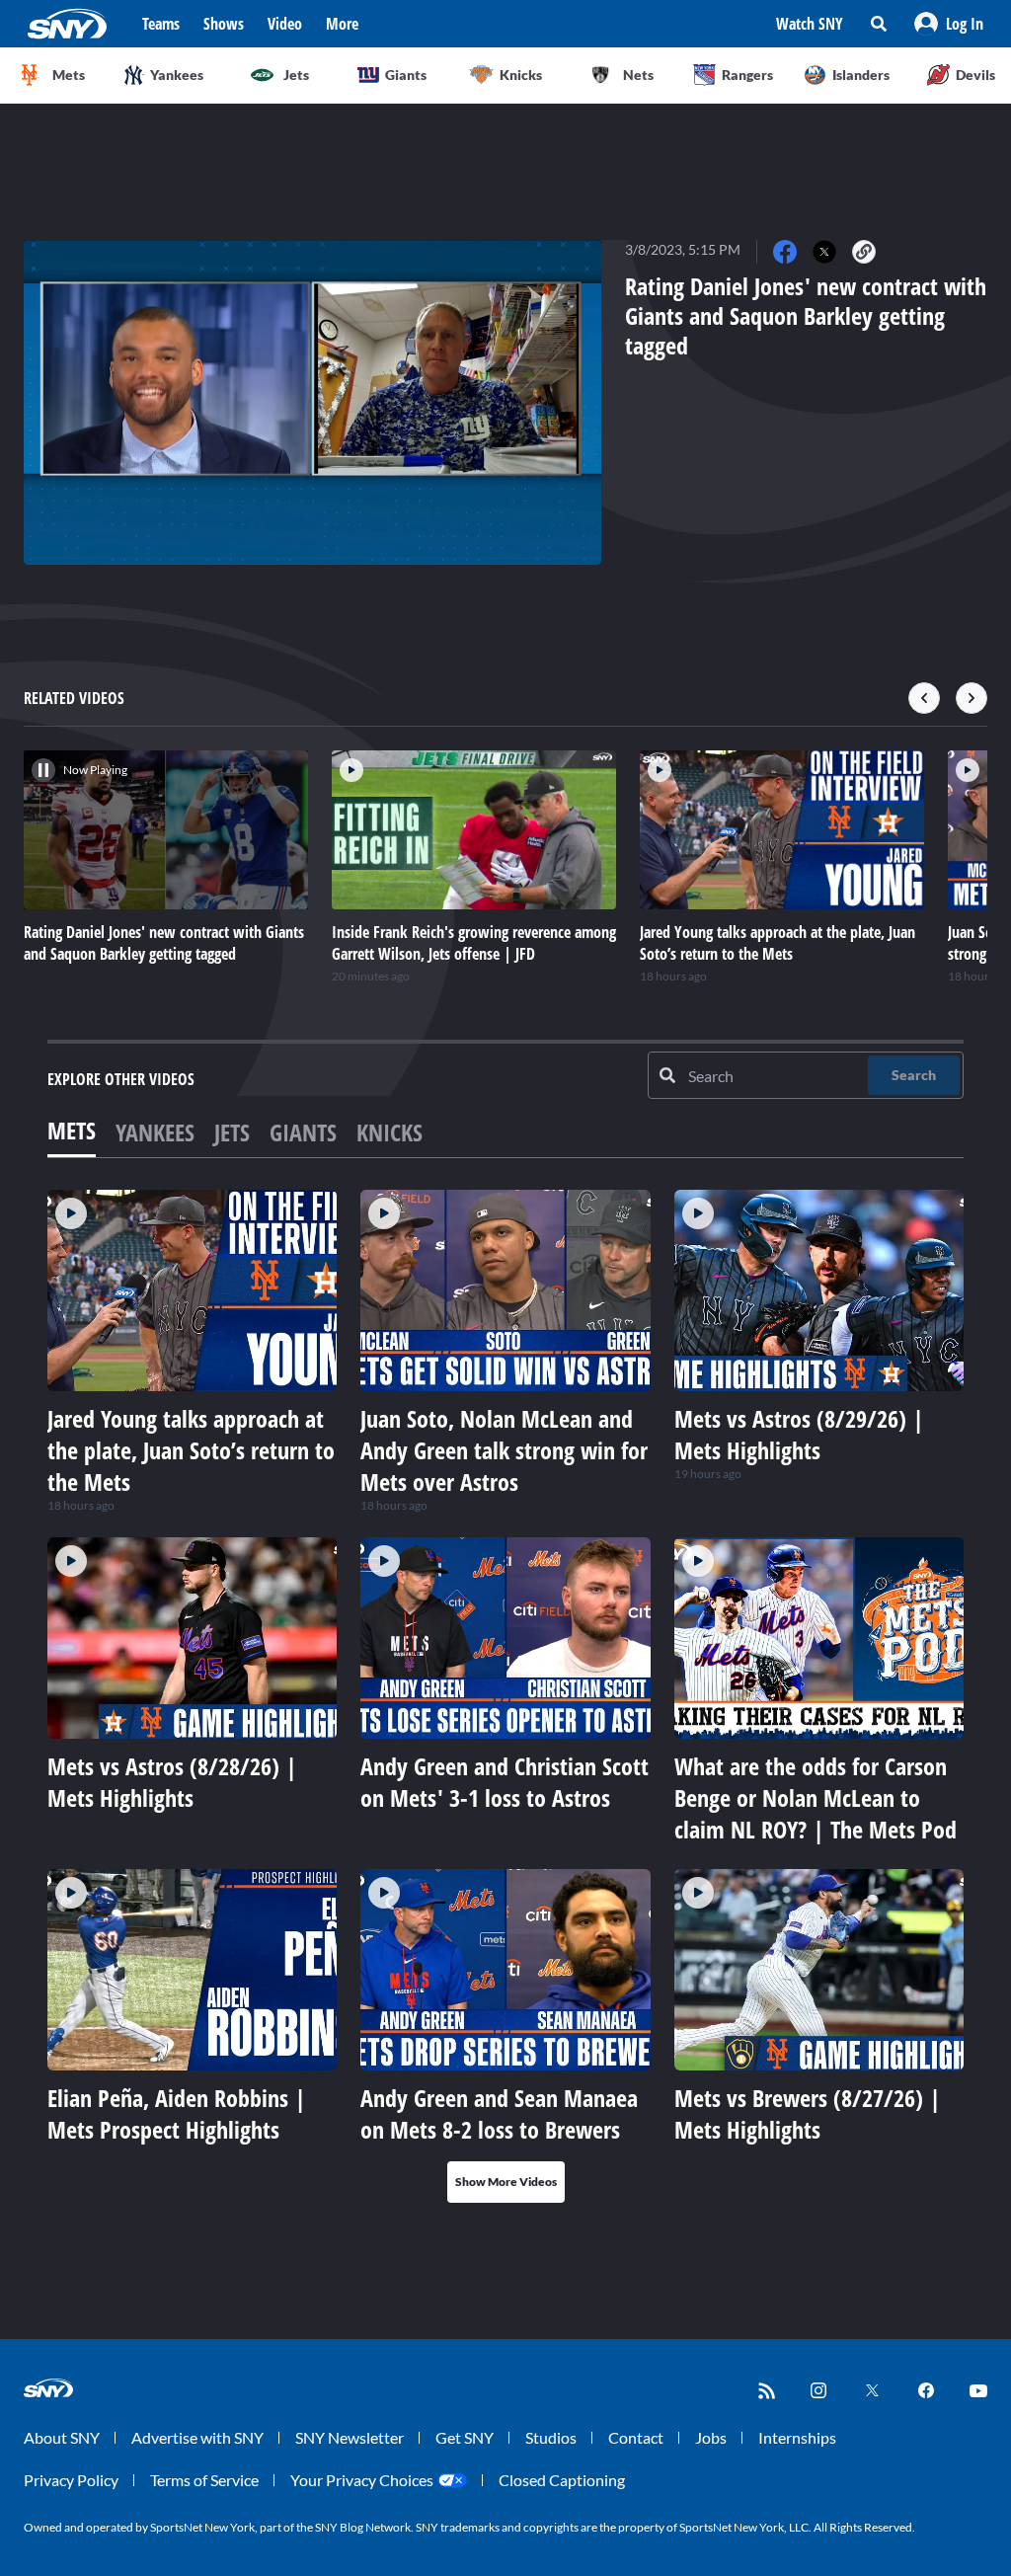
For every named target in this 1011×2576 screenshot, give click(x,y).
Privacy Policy (71, 2480)
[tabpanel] (505, 1696)
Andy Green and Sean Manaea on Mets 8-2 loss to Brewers (499, 2113)
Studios (551, 2437)
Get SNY (465, 2437)
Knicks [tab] (389, 1132)
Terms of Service (204, 2480)
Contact (636, 2437)
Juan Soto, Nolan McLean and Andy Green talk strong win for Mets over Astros (504, 1450)
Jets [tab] (232, 1132)
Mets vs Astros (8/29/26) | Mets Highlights (799, 1434)
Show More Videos (506, 2182)
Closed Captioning (562, 2480)
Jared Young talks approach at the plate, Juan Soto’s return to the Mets (191, 1450)
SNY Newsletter (350, 2437)
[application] (312, 402)
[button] (949, 24)
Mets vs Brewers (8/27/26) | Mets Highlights (808, 2113)
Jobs (711, 2437)
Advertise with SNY (197, 2437)
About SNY (62, 2437)
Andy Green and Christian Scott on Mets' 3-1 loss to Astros (505, 1782)
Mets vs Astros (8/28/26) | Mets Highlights (172, 1782)
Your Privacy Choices (362, 2480)
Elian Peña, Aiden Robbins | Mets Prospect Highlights (177, 2113)
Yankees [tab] (155, 1132)
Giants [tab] (303, 1132)
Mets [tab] (72, 1130)
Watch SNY (810, 24)
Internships (797, 2437)
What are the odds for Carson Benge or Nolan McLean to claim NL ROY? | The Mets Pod (816, 1797)
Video (285, 24)
